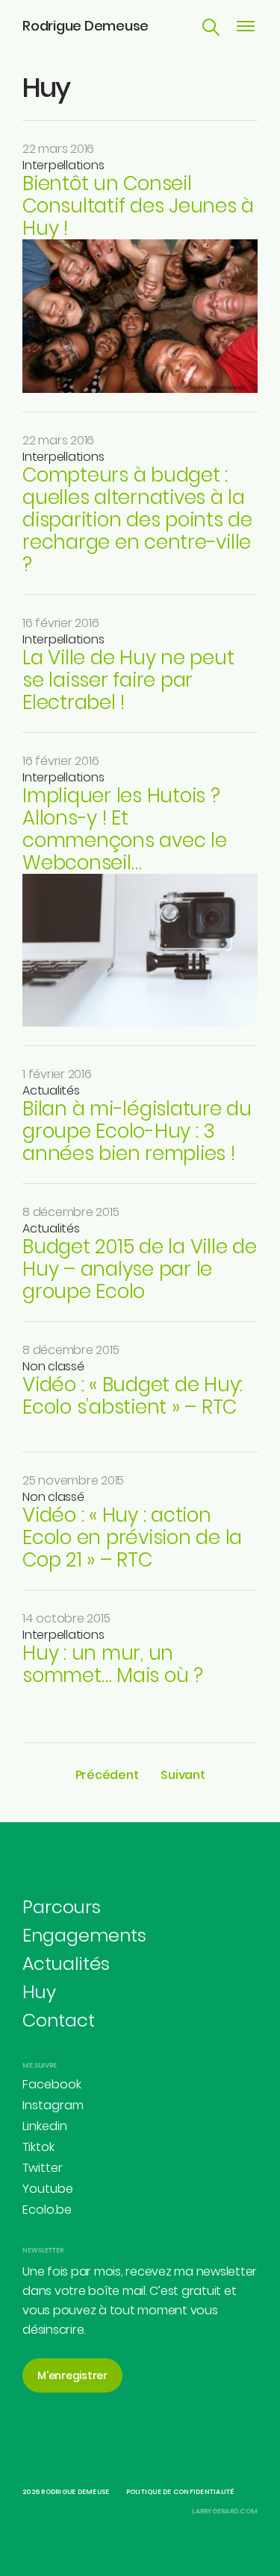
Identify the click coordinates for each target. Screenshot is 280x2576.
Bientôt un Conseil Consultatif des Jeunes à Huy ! (138, 206)
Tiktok (38, 2147)
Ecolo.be (47, 2210)
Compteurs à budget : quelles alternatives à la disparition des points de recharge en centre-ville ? (137, 520)
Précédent (107, 1775)
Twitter (43, 2168)
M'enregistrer (72, 2375)
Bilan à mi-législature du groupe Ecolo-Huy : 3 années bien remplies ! (137, 1131)
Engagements (84, 1935)
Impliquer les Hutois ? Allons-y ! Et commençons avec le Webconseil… (125, 829)
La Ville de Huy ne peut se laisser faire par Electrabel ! (128, 680)
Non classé (53, 1366)
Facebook (52, 2084)
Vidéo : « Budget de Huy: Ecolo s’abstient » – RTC (133, 1396)
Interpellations (63, 165)
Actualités (51, 1090)
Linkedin (45, 2126)
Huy (39, 1992)
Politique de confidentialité (180, 2492)
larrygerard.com (225, 2511)
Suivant (183, 1775)
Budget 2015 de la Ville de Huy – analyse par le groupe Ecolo (140, 1269)
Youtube (48, 2189)
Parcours (62, 1907)
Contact (59, 2020)
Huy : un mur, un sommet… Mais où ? (113, 1664)
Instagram (53, 2105)
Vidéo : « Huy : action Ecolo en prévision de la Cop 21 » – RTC (132, 1537)
